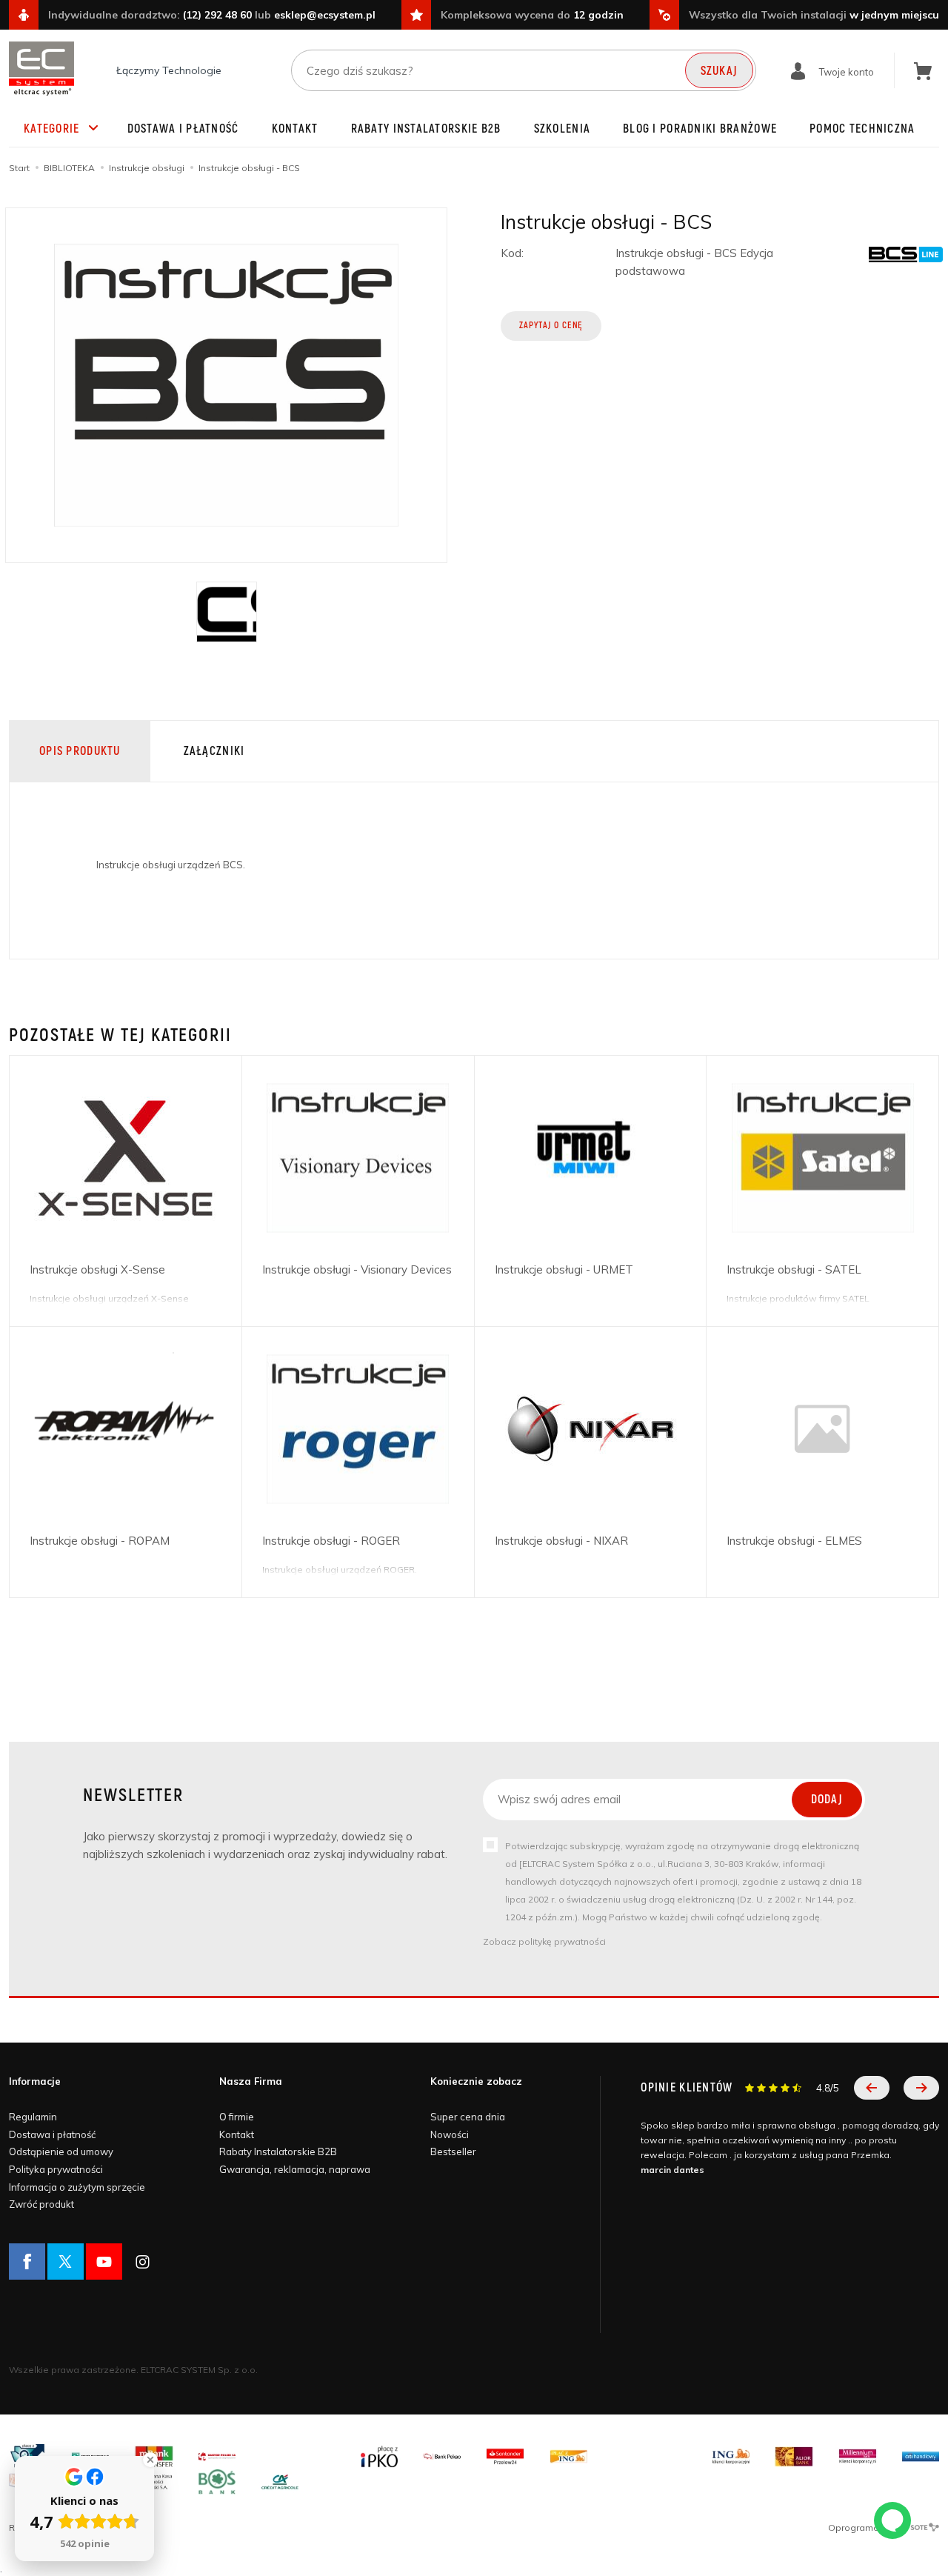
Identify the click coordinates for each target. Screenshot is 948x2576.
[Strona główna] (41, 69)
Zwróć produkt (41, 2204)
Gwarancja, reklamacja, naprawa (295, 2169)
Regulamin (33, 2117)
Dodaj (827, 1800)
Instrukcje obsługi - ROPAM (100, 1541)
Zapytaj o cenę (551, 326)
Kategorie (52, 129)
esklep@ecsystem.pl (325, 15)
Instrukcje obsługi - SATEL (794, 1269)
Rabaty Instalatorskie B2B (426, 129)
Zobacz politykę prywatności (544, 1941)
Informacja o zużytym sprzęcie (77, 2187)
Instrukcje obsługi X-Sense (97, 1269)
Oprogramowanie (868, 2527)
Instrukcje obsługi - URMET (564, 1269)
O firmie (237, 2117)
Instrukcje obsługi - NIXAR (561, 1541)
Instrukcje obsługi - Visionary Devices (357, 1269)
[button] (872, 2088)
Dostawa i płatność (183, 129)
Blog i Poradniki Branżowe (700, 129)
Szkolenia (563, 129)
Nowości (450, 2134)
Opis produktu (80, 751)
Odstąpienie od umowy (61, 2151)
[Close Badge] (150, 2460)
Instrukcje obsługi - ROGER (331, 1541)
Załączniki (214, 751)
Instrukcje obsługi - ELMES (794, 1541)
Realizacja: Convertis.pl (60, 2527)
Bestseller (453, 2151)
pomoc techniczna (862, 129)
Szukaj (720, 71)
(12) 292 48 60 (217, 15)
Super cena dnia (468, 2117)
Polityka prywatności (56, 2169)
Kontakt (295, 129)
